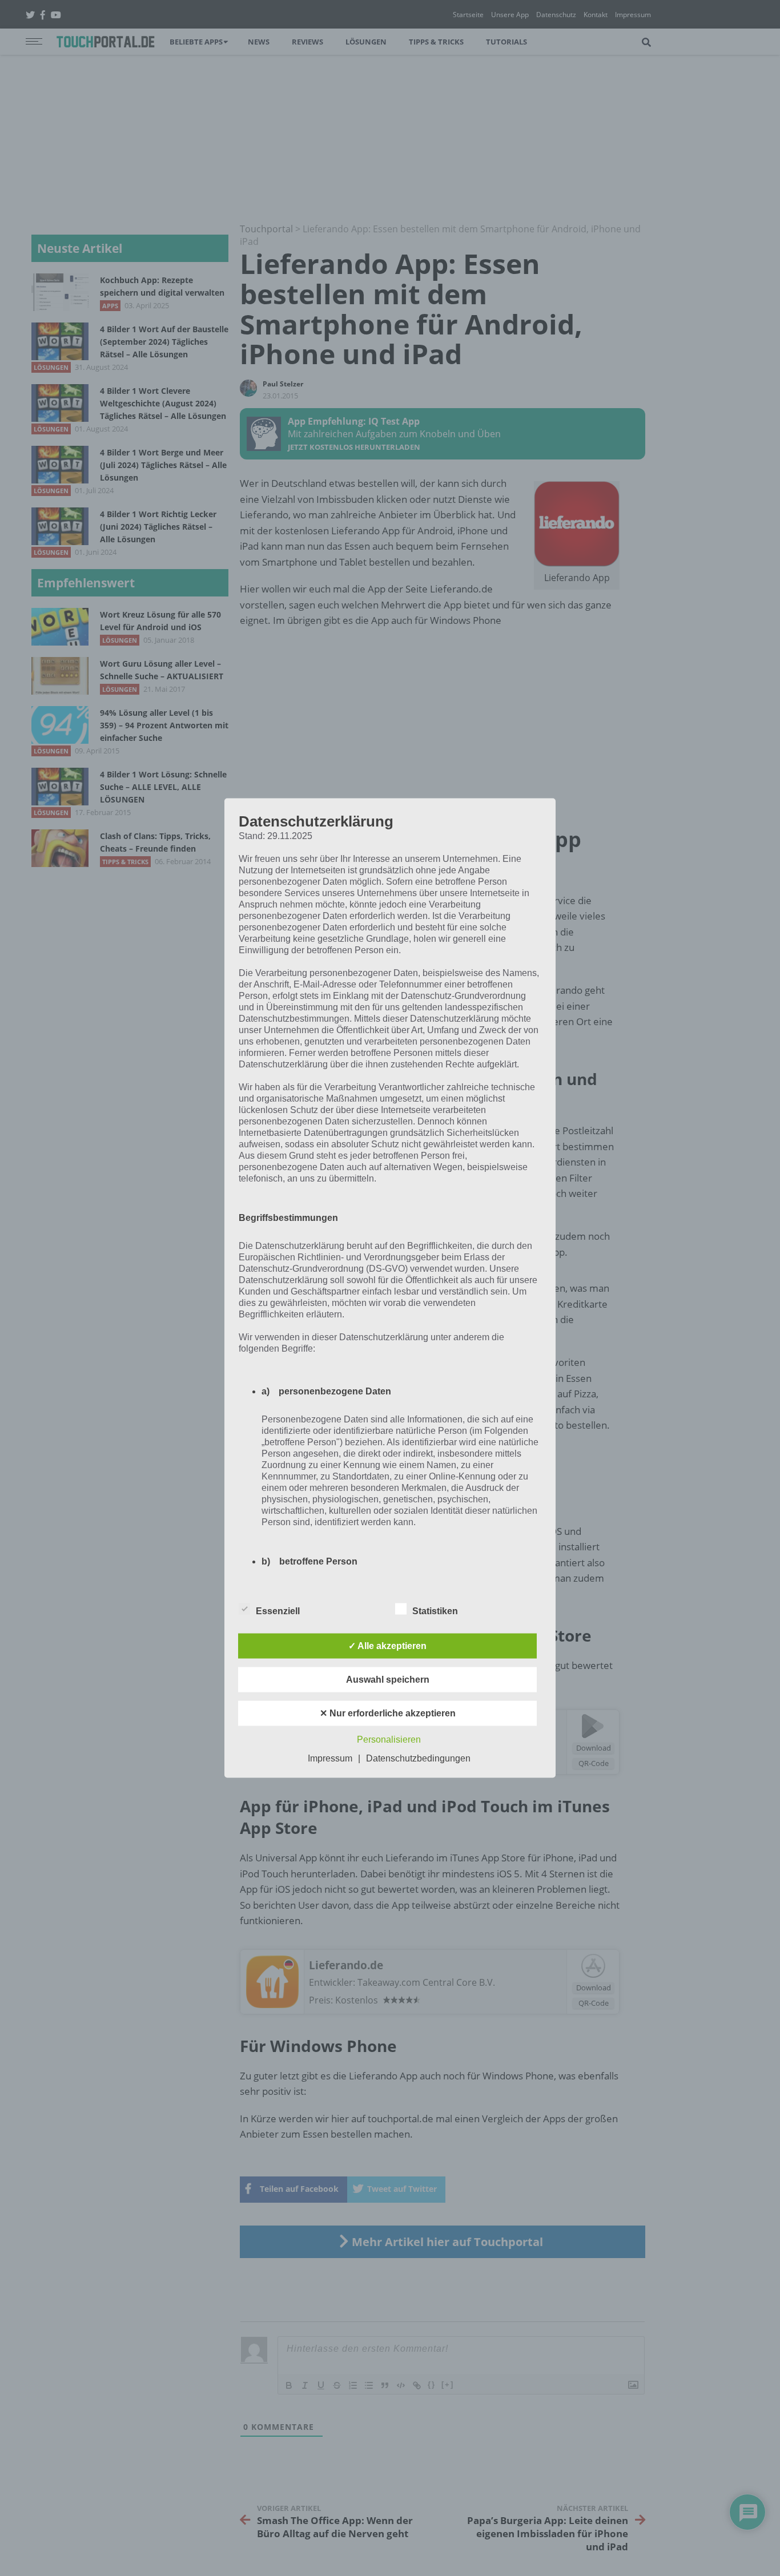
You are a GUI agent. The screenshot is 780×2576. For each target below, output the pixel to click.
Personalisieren (389, 1739)
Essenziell (278, 1611)
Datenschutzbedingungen (418, 1758)
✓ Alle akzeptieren (387, 1646)
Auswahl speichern (388, 1680)
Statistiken (435, 1611)
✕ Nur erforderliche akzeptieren (388, 1713)
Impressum (330, 1758)
